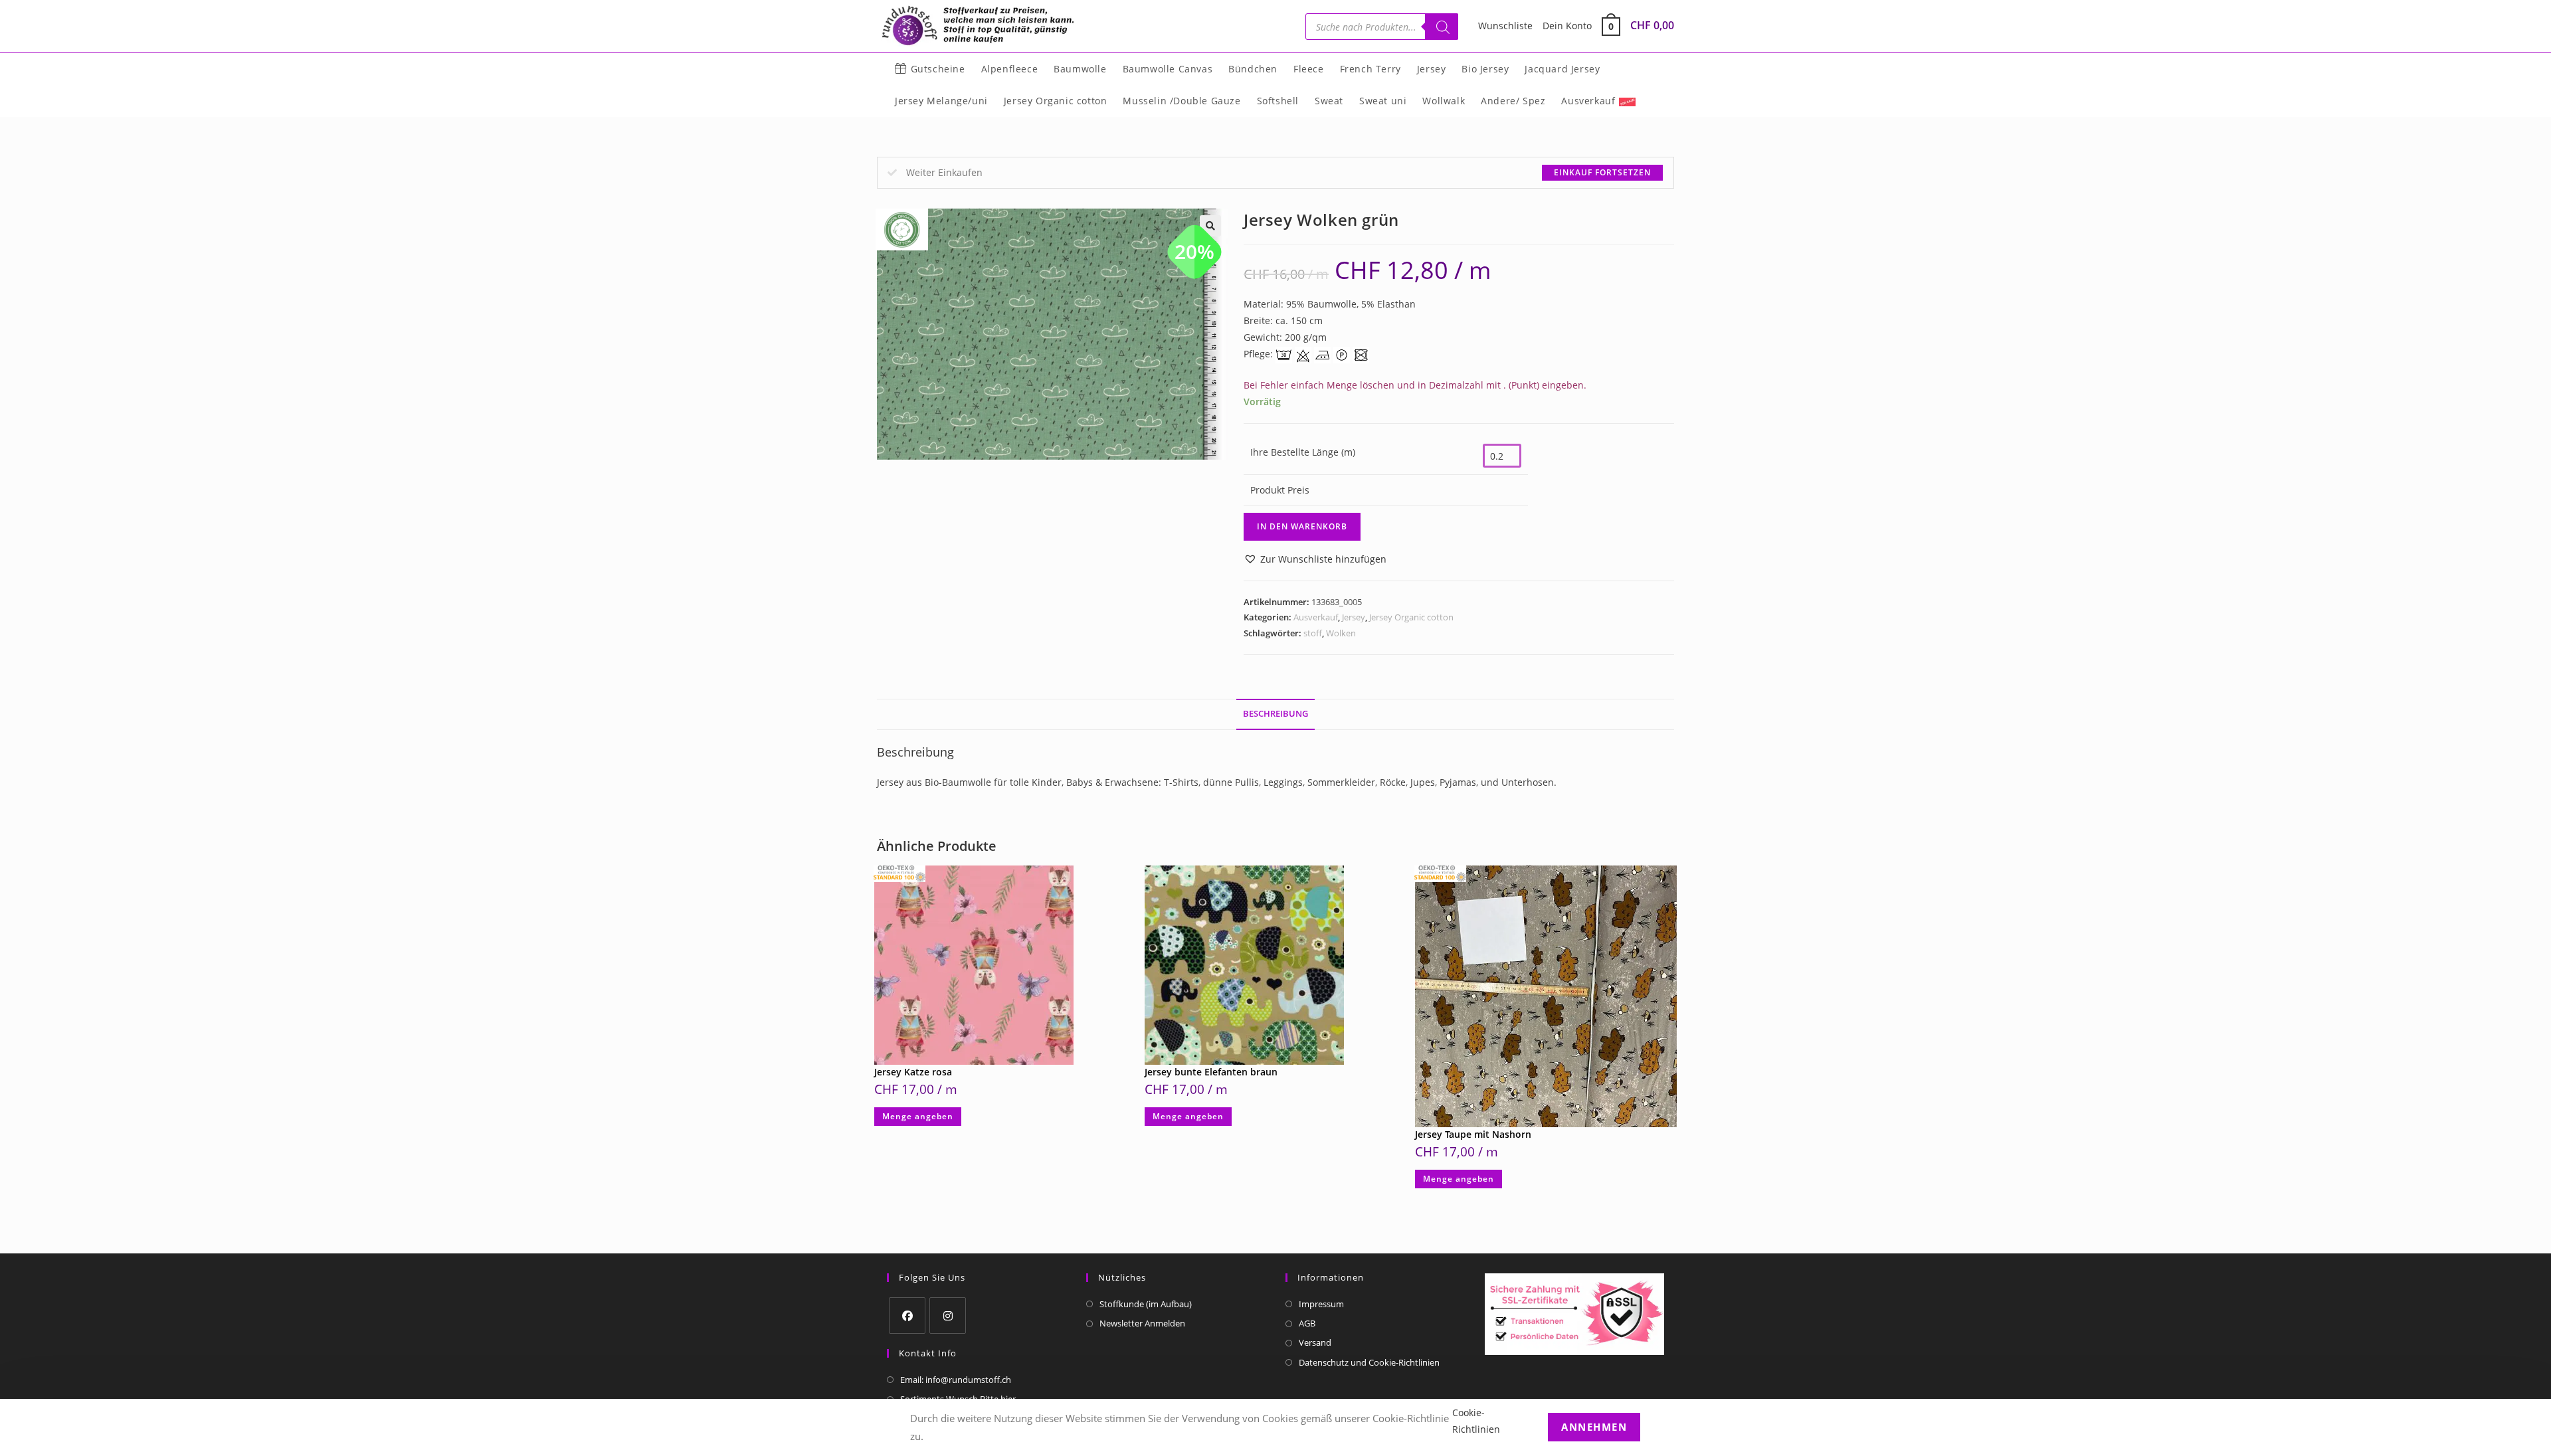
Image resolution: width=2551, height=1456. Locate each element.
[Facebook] (907, 1316)
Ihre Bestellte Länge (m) (1303, 452)
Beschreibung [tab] (1275, 714)
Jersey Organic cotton (1411, 617)
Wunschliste (1505, 26)
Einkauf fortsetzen (1602, 172)
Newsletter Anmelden (1142, 1323)
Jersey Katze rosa (913, 1072)
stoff (1313, 633)
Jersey (1354, 617)
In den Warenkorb (1302, 526)
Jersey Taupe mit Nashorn (1473, 1134)
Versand (1315, 1342)
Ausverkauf (1316, 617)
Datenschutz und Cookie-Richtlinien (1369, 1362)
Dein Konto (1567, 26)
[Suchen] (1442, 27)
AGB (1307, 1323)
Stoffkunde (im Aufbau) (1146, 1304)
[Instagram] (948, 1316)
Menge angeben (918, 1116)
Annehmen (1594, 1427)
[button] (1315, 559)
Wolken (1341, 633)
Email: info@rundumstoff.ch (956, 1380)
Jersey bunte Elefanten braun (1211, 1072)
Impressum (1321, 1304)
